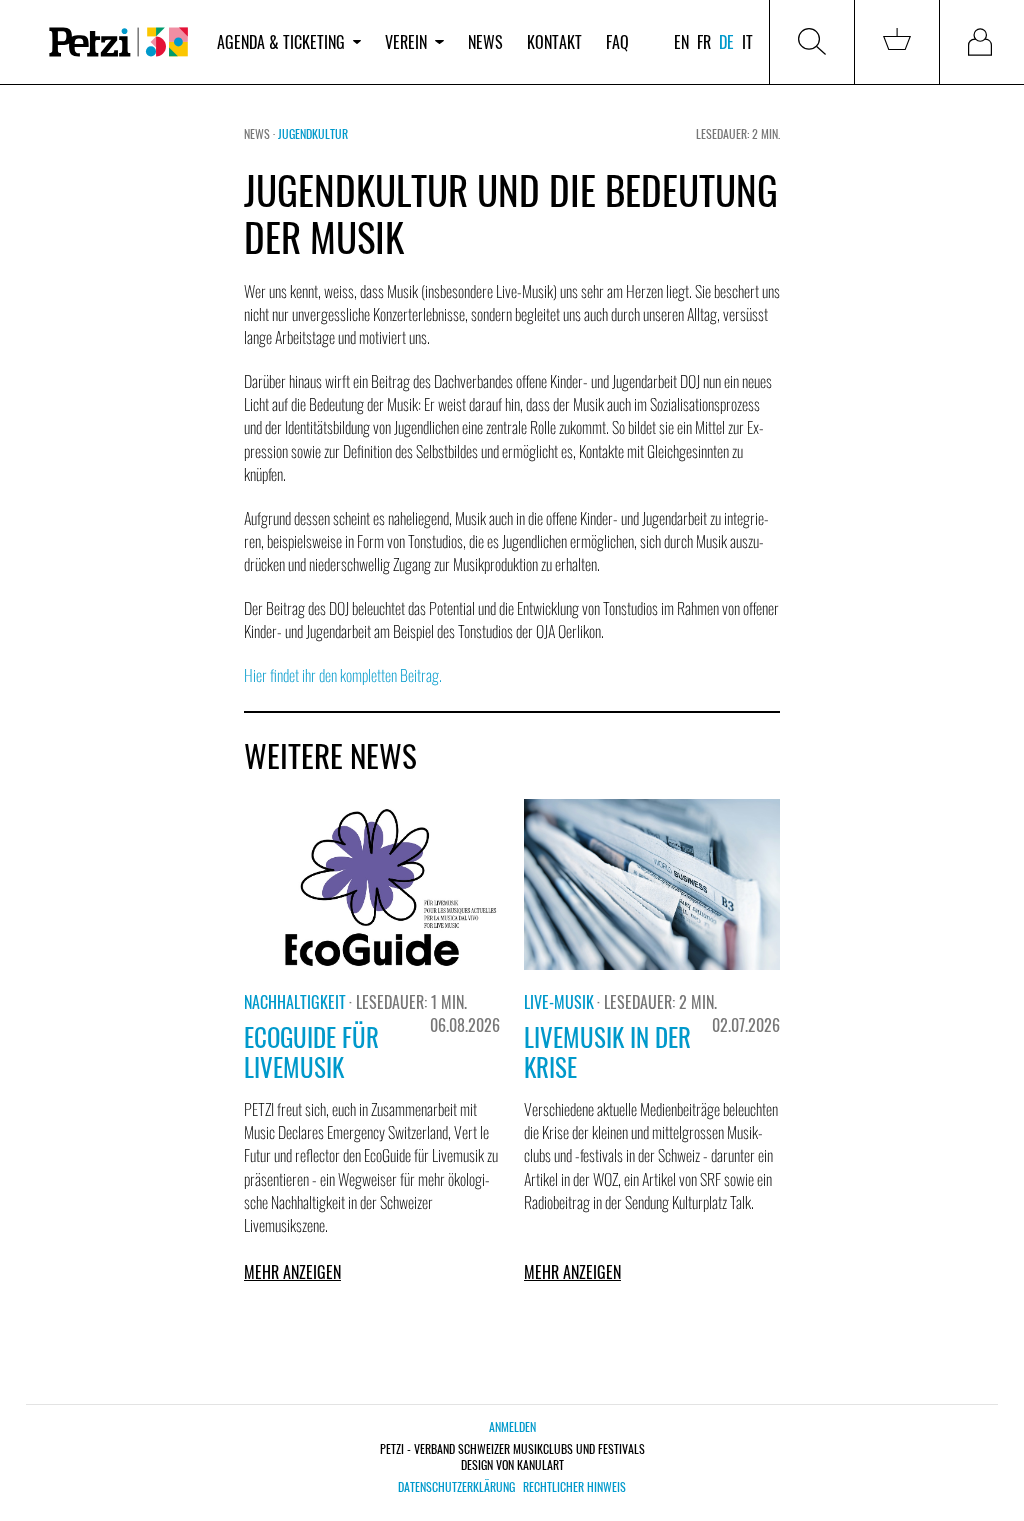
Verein (406, 42)
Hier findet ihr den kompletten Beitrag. (343, 675)
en (681, 42)
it (747, 42)
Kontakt (554, 42)
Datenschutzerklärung (456, 1487)
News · (261, 133)
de (726, 42)
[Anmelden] (982, 42)
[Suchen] (812, 42)
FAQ (617, 42)
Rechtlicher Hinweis (574, 1487)
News (485, 42)
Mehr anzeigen (292, 1272)
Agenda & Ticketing (281, 42)
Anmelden (512, 1426)
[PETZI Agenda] (118, 42)
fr (704, 42)
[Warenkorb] (897, 42)
